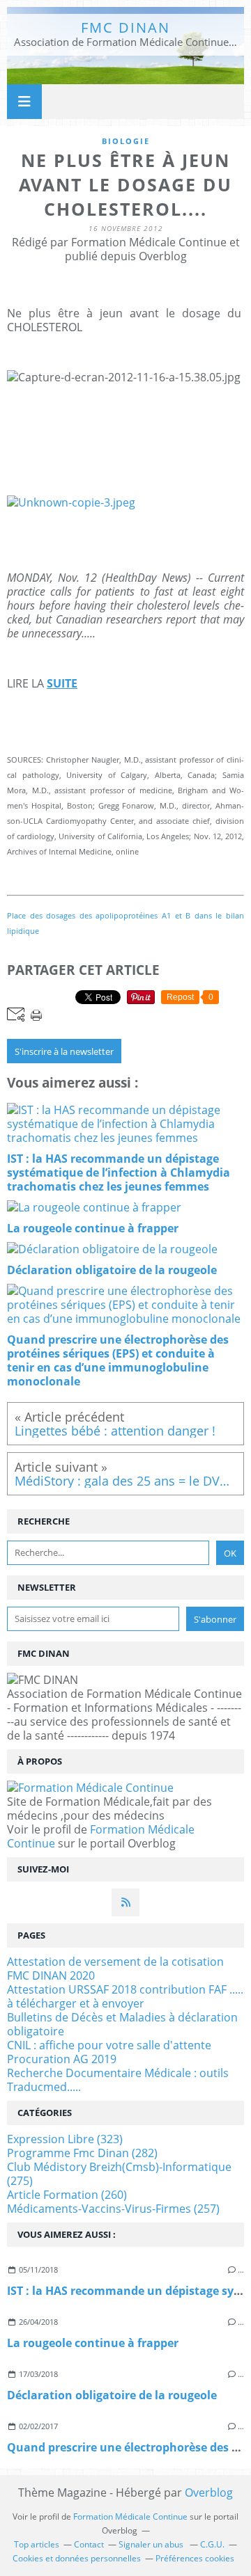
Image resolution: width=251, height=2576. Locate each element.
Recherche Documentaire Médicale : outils (118, 2073)
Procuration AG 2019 (62, 2059)
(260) (67, 2195)
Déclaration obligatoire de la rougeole (112, 2395)
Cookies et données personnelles (77, 2558)
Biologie (126, 141)
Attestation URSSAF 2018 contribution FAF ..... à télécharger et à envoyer (125, 1996)
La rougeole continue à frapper (93, 2343)
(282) (82, 2153)
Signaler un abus (152, 2544)
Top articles (37, 2544)
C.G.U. (212, 2544)
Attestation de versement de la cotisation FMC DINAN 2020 (115, 1969)
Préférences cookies (195, 2558)
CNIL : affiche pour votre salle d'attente (109, 2045)
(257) (113, 2209)
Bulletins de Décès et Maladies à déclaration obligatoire (122, 2024)
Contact (89, 2544)
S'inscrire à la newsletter (64, 1051)
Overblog (209, 2492)
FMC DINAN (125, 27)
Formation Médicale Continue (101, 1836)
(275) (119, 2174)
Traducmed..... (44, 2087)
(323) (65, 2139)
